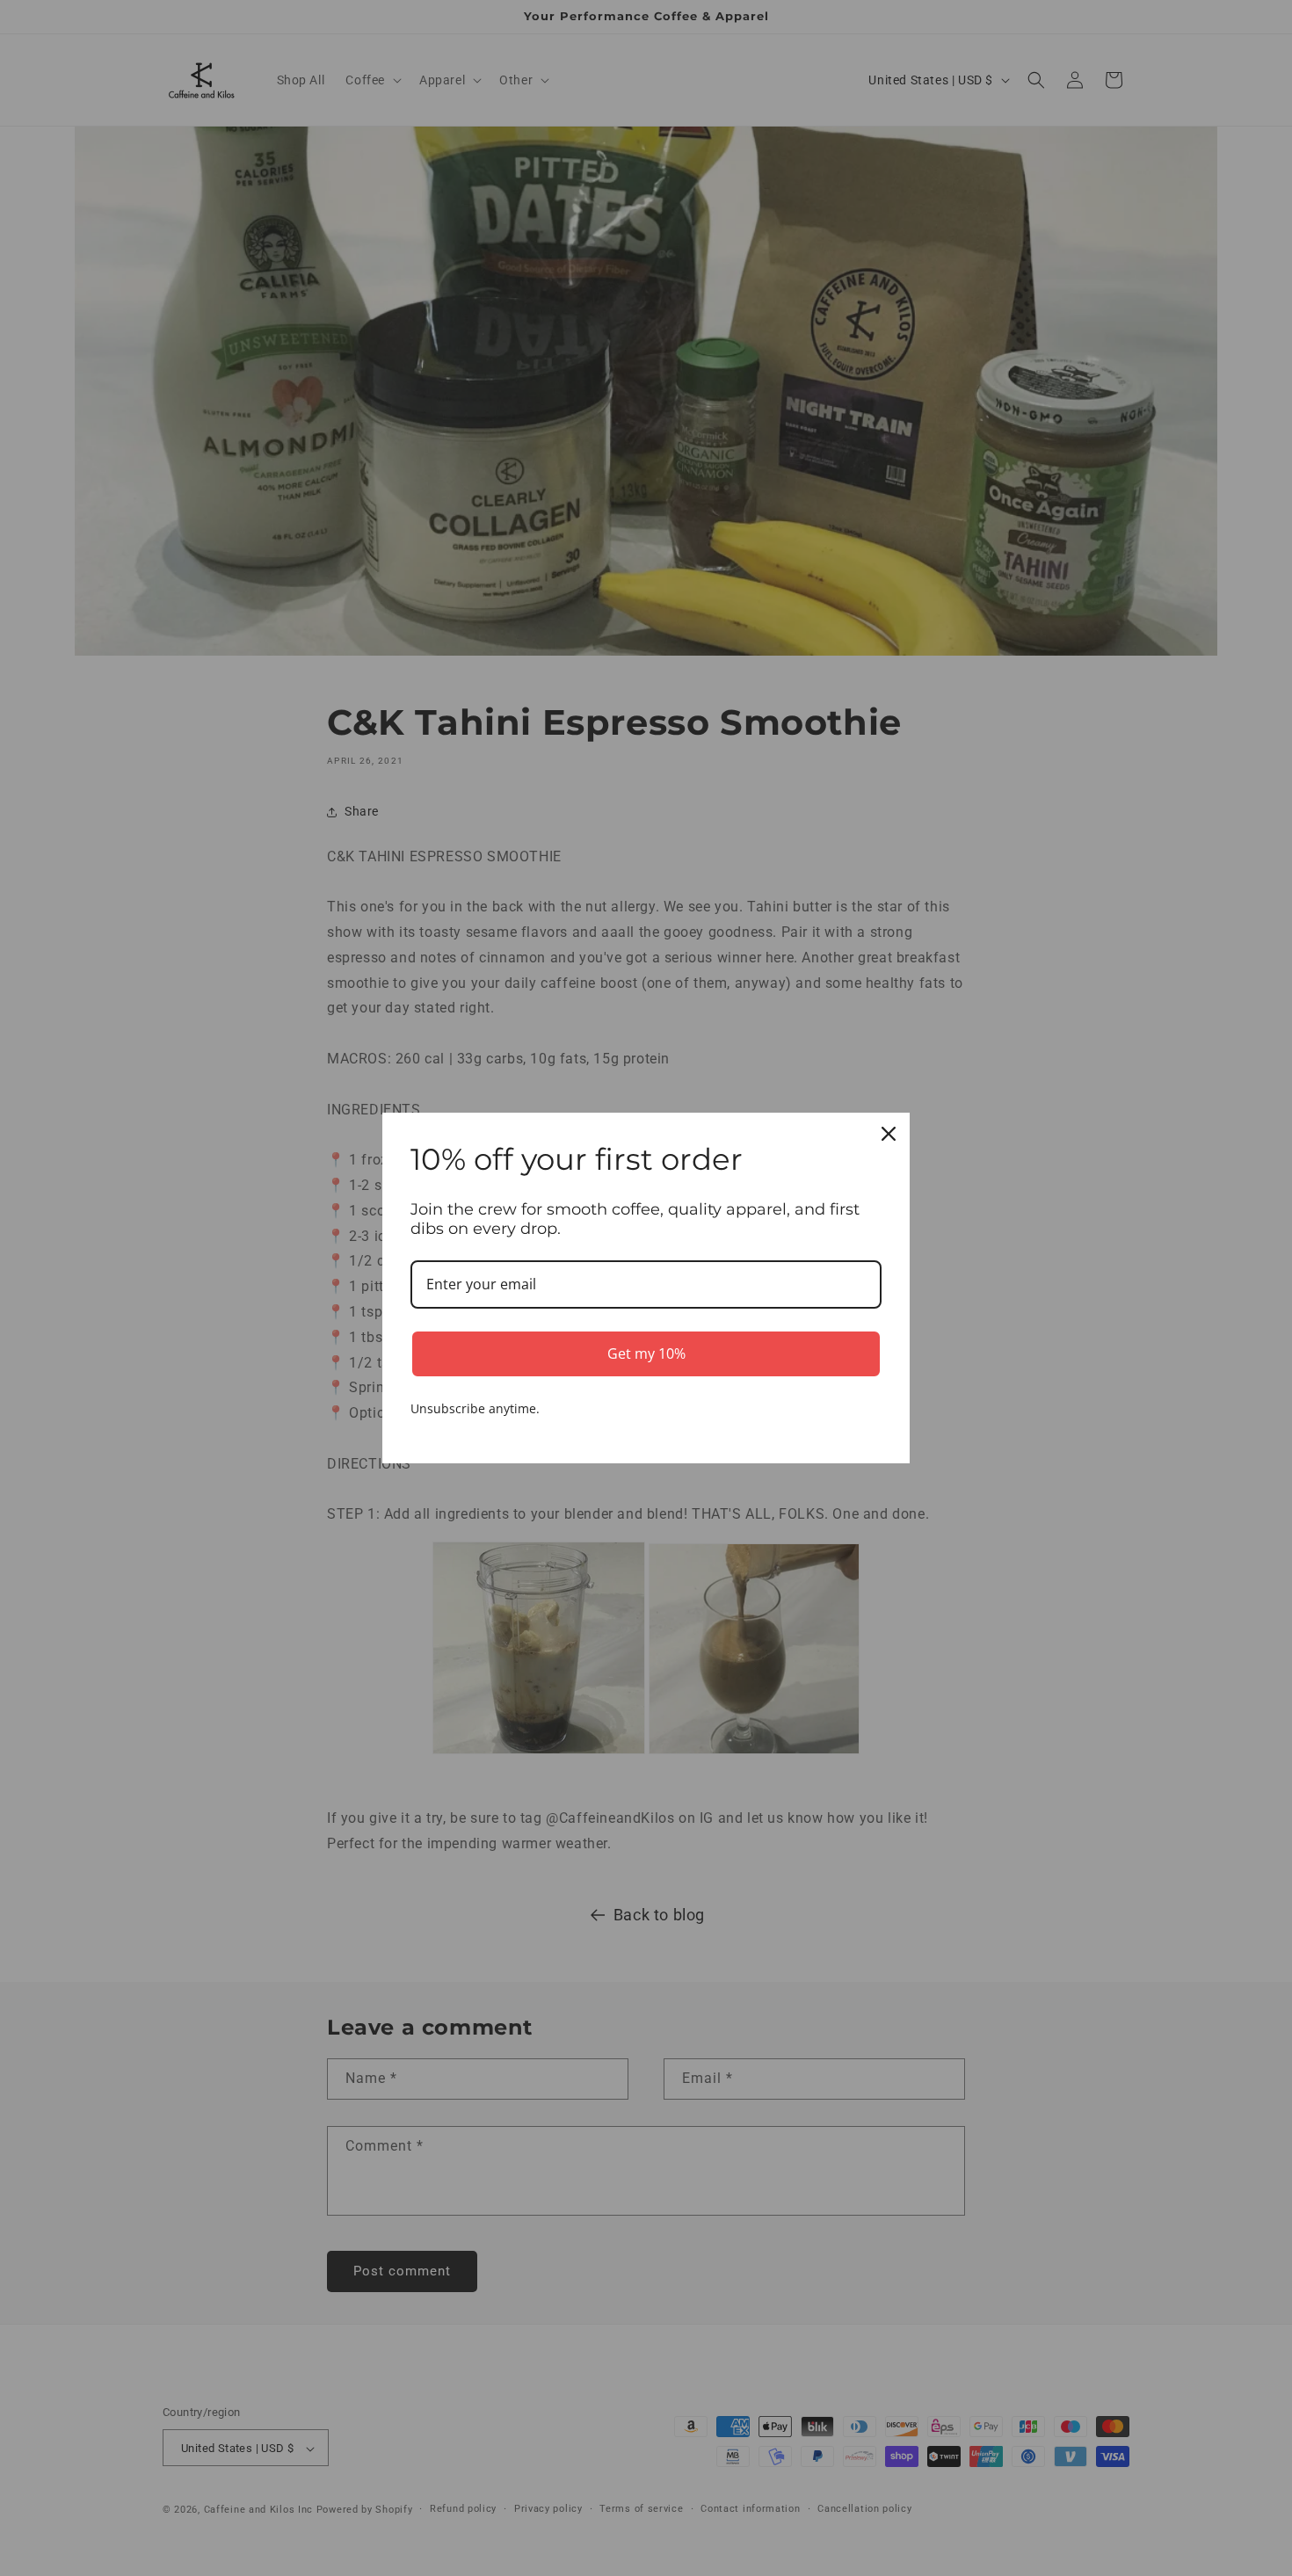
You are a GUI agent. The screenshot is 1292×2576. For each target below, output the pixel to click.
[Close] (889, 1134)
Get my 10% (646, 1353)
